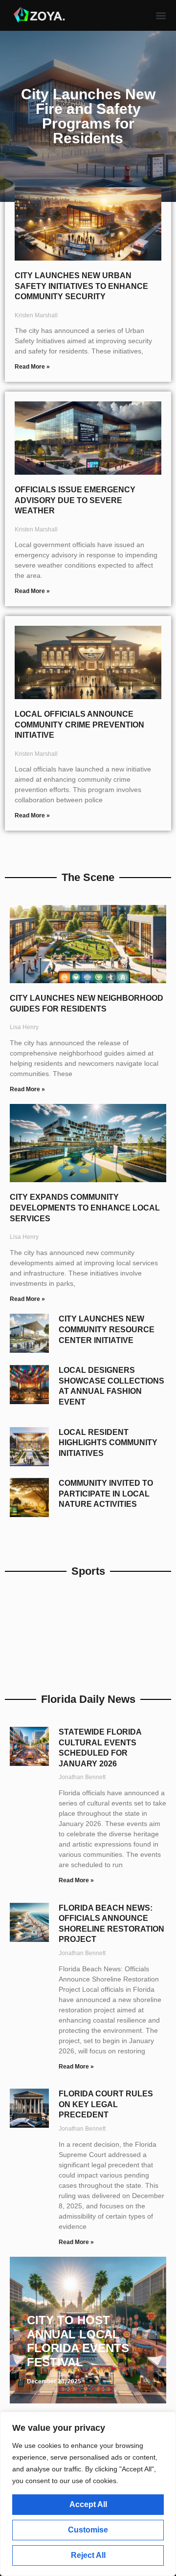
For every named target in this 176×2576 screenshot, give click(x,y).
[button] (161, 15)
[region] (88, 2494)
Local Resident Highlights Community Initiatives (108, 1443)
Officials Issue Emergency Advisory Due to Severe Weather (75, 500)
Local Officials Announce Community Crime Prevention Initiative (79, 725)
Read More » (32, 367)
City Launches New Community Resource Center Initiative (107, 1329)
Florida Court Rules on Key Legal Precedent (106, 2104)
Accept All (88, 2504)
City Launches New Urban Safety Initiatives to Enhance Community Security (81, 286)
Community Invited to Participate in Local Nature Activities (106, 1494)
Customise (88, 2530)
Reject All (88, 2555)
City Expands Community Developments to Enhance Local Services (85, 1208)
